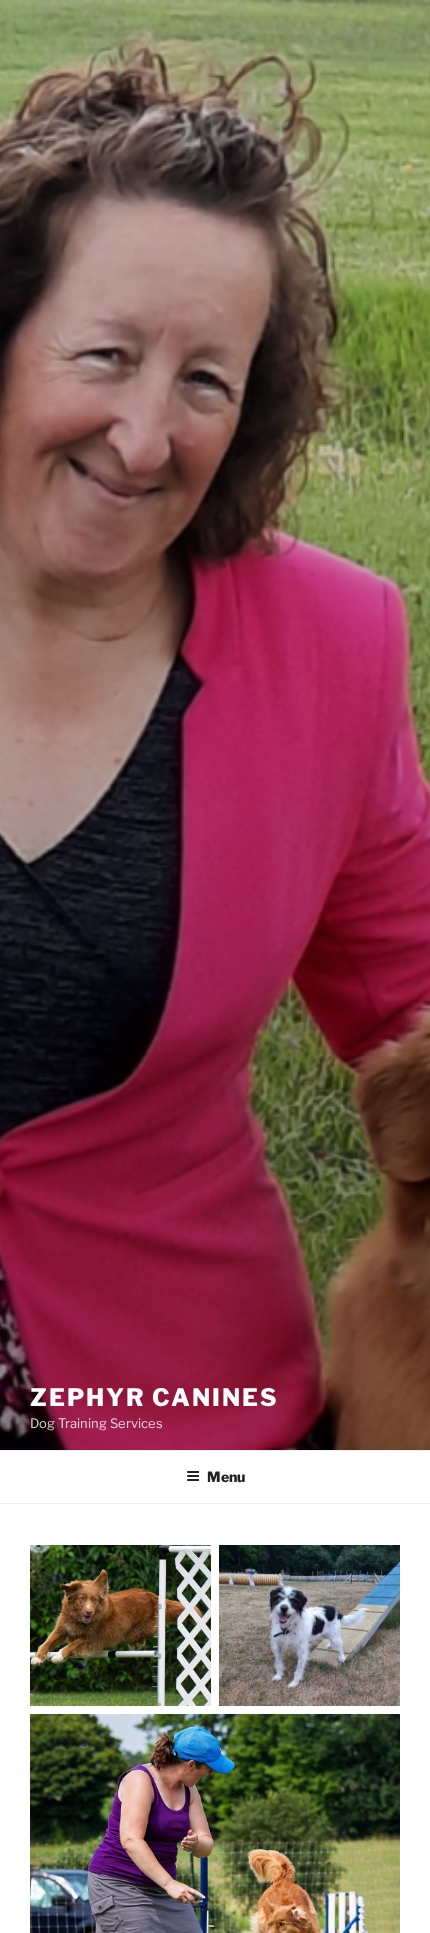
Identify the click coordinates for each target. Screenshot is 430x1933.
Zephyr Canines (154, 1397)
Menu (226, 1476)
